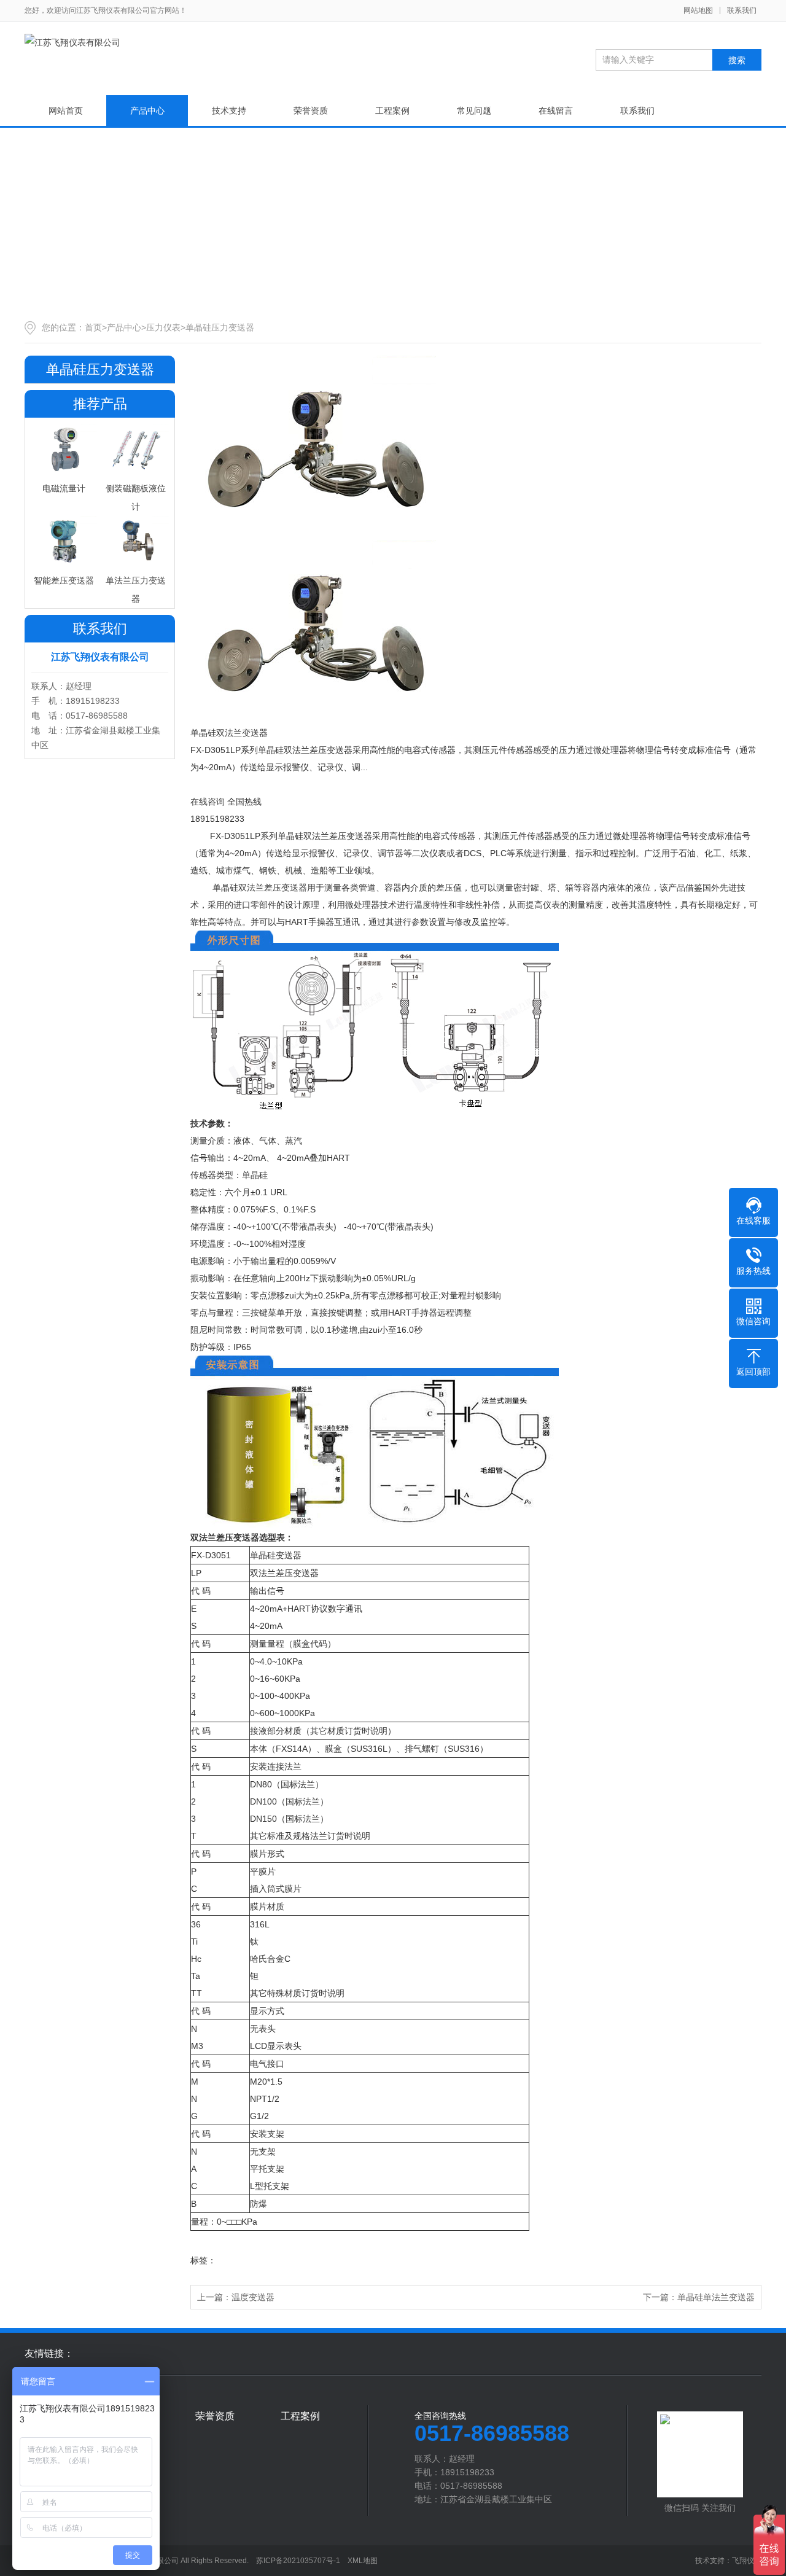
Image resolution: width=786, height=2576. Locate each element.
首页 (93, 327)
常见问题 (474, 111)
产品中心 (147, 111)
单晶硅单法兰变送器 (716, 2297)
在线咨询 (208, 802)
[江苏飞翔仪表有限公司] (72, 42)
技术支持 (229, 111)
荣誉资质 (311, 111)
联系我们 (742, 10)
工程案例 (392, 111)
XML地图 (363, 2561)
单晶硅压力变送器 (220, 327)
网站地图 (698, 10)
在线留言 (556, 111)
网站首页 (66, 111)
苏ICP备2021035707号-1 (298, 2561)
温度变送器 (253, 2297)
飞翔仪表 (747, 2561)
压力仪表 (163, 327)
